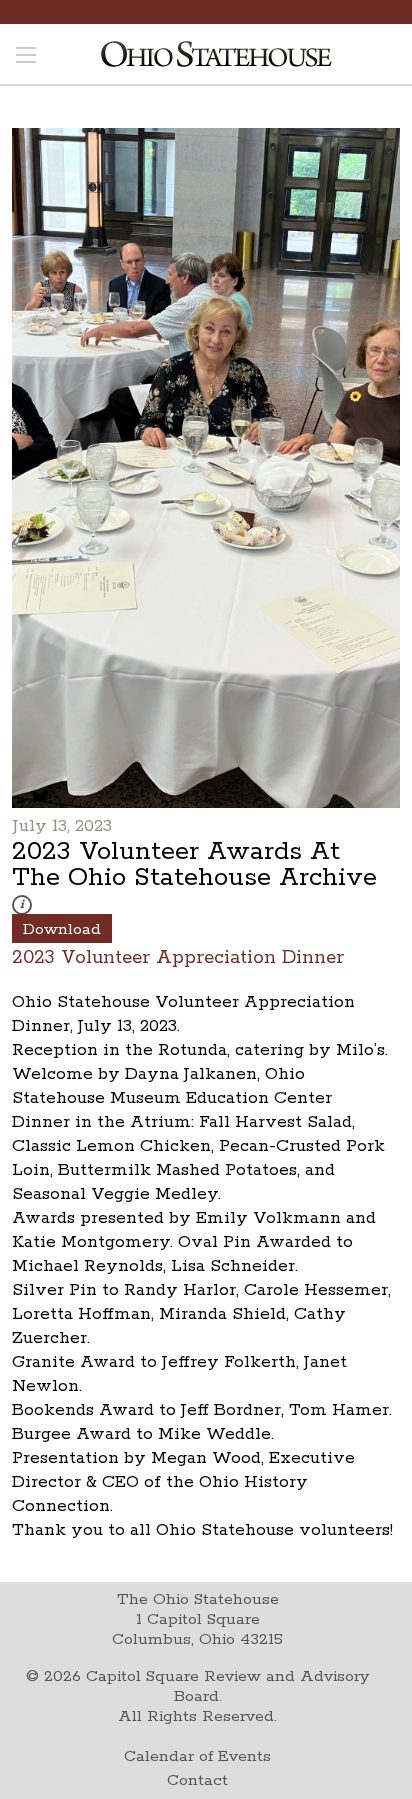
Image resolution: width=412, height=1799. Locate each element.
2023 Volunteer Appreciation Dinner (178, 956)
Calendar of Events (197, 1756)
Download (62, 929)
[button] (22, 905)
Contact (197, 1780)
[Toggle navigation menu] (26, 57)
